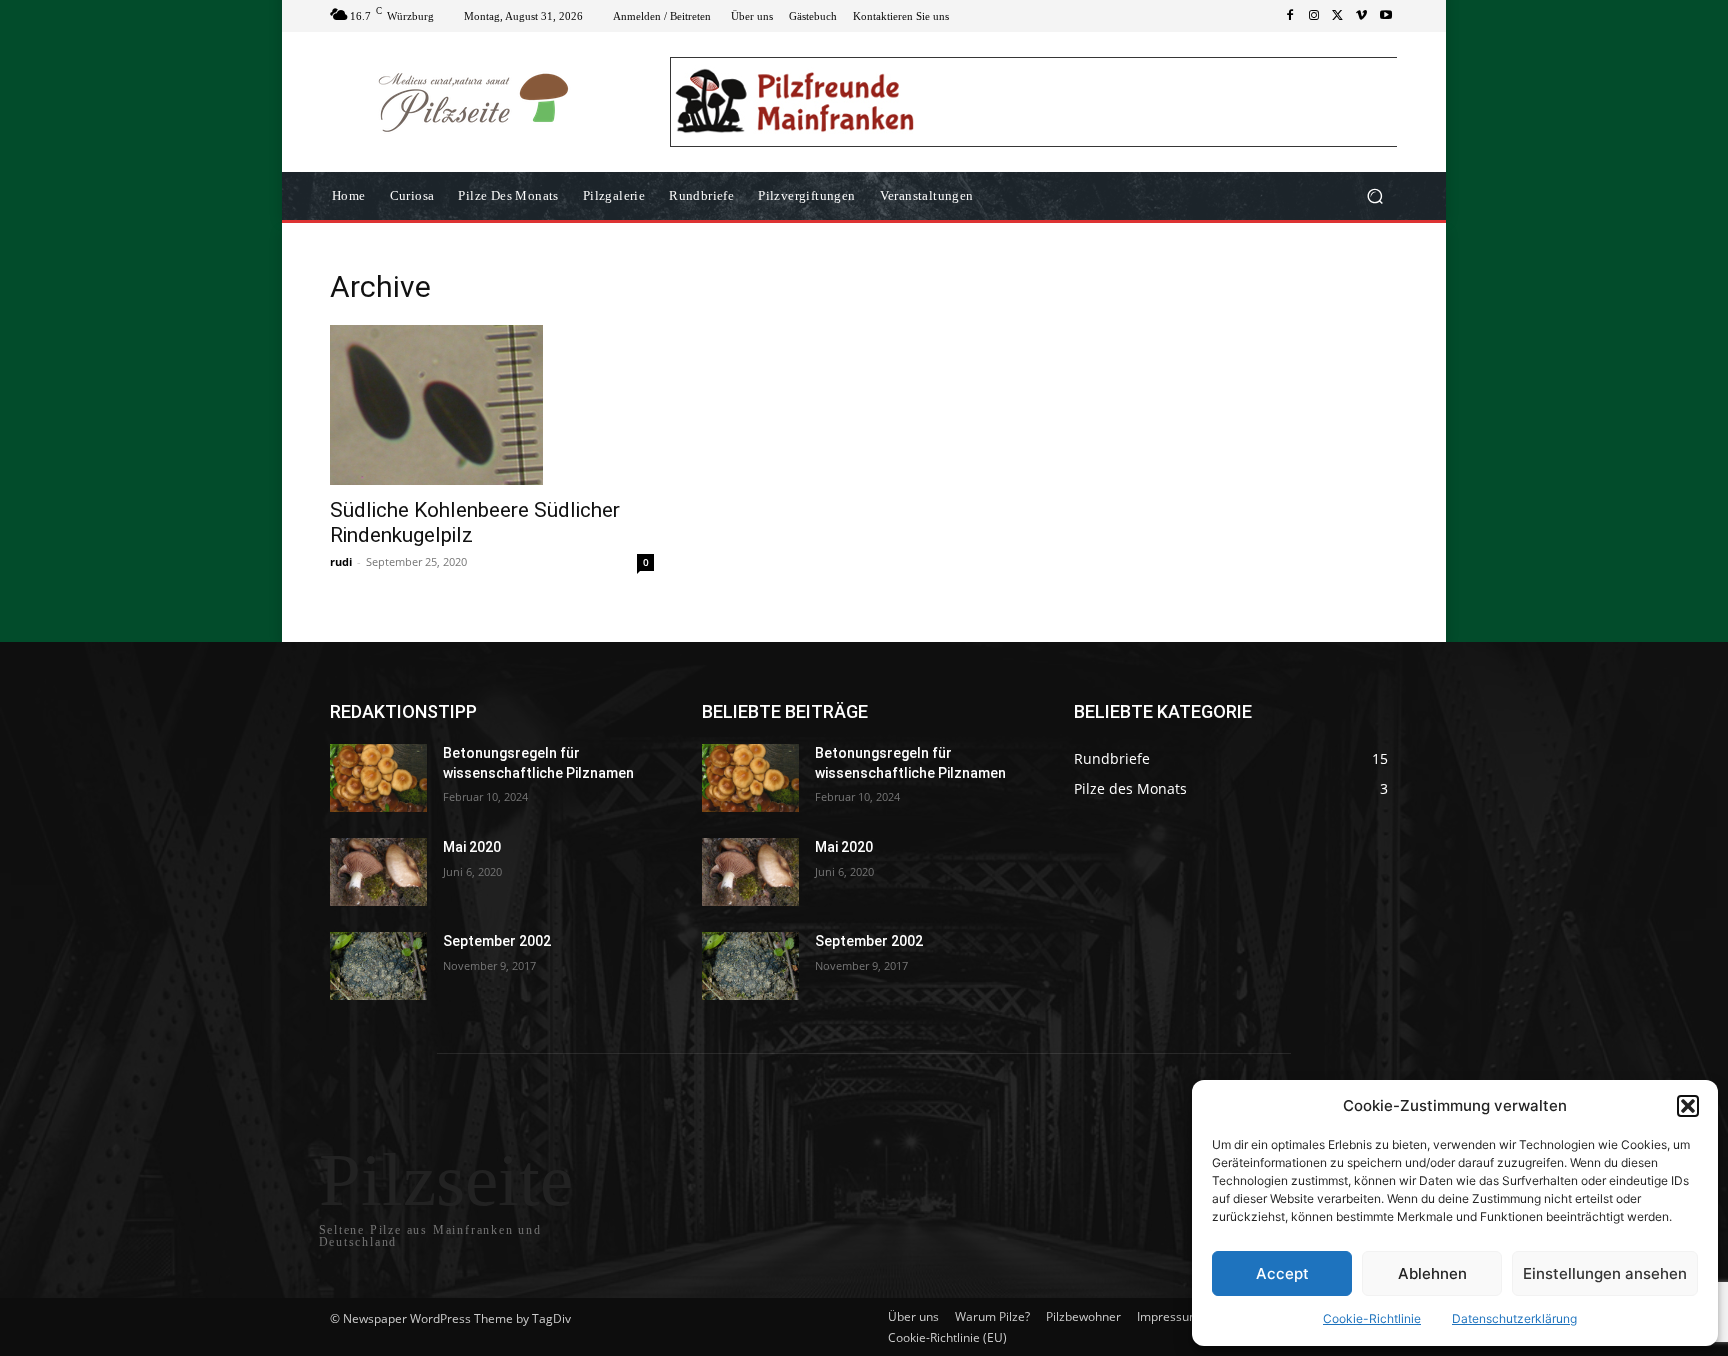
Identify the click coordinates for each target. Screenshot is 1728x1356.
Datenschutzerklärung (1514, 1318)
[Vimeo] (1362, 16)
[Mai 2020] (378, 872)
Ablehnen (1432, 1273)
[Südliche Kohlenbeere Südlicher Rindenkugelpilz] (492, 405)
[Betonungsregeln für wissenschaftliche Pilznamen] (378, 778)
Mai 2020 (472, 847)
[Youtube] (1386, 16)
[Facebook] (1290, 16)
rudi (341, 561)
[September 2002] (378, 966)
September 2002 (497, 941)
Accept (1282, 1273)
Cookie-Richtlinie (1372, 1318)
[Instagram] (1314, 16)
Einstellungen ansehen (1605, 1273)
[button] (1688, 1106)
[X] (1338, 16)
